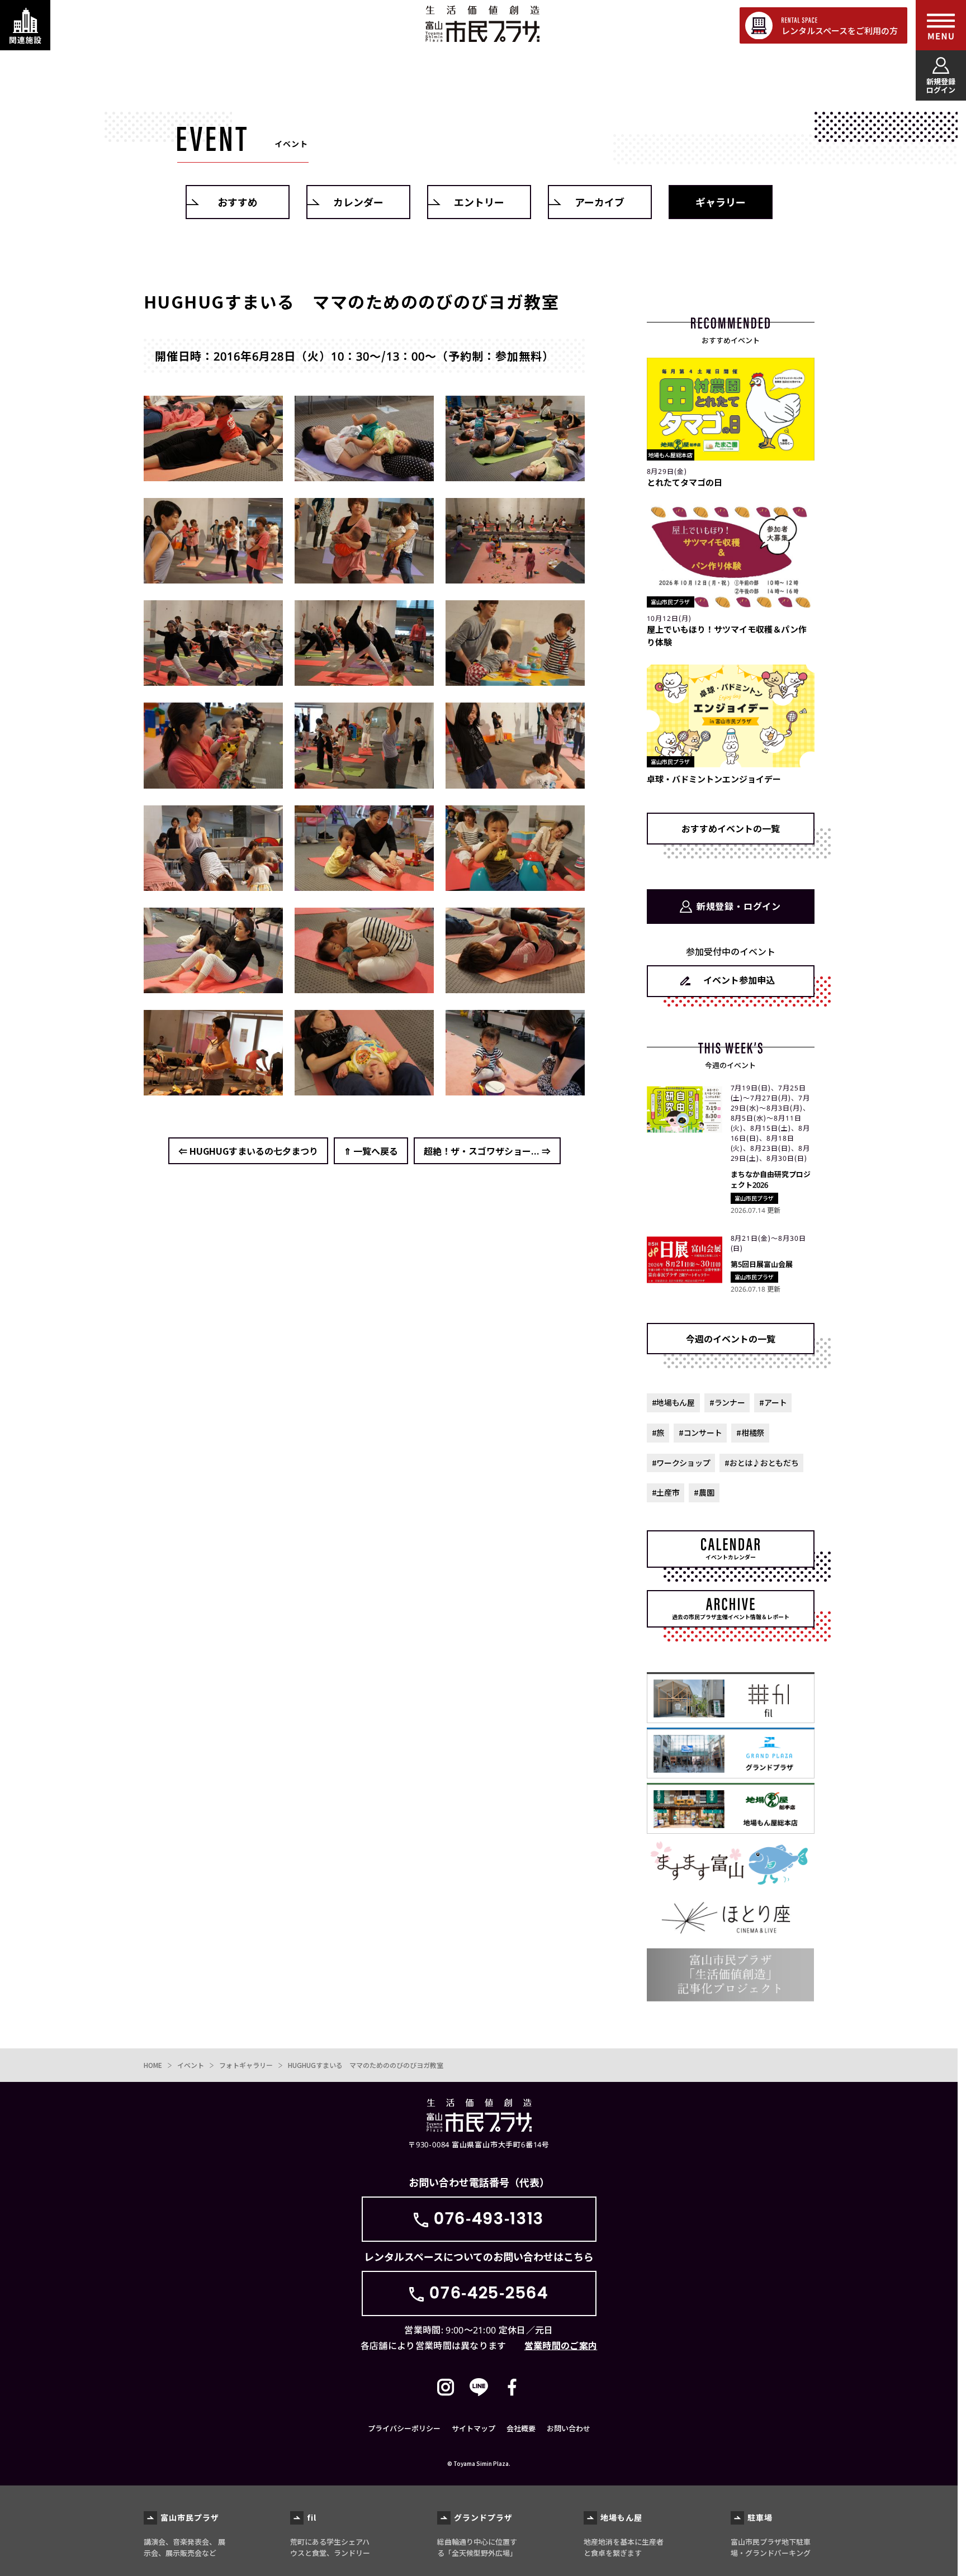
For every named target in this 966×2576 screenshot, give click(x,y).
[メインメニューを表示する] (941, 25)
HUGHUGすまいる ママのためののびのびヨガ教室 (366, 2065)
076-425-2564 (489, 2293)
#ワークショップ (681, 1463)
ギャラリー (721, 202)
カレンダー (358, 202)
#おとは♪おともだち (761, 1463)
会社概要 (521, 2428)
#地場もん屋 (673, 1402)
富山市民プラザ (482, 24)
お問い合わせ (569, 2428)
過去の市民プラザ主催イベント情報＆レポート (731, 1617)
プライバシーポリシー (404, 2428)
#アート (773, 1402)
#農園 (704, 1492)
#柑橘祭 (750, 1432)
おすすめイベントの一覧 (731, 828)
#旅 (658, 1432)
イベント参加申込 (739, 980)
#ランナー (727, 1402)
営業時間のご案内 (561, 2345)
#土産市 (666, 1492)
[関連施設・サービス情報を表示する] (25, 25)
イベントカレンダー (731, 1557)
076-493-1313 (489, 2219)
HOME (153, 2065)
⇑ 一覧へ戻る (371, 1151)
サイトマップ (473, 2428)
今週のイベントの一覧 (731, 1339)
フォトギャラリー (246, 2065)
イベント (191, 2065)
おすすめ (238, 202)
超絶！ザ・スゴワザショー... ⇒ (487, 1151)
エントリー (479, 202)
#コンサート (700, 1432)
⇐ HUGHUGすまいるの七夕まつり (248, 1151)
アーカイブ (600, 202)
